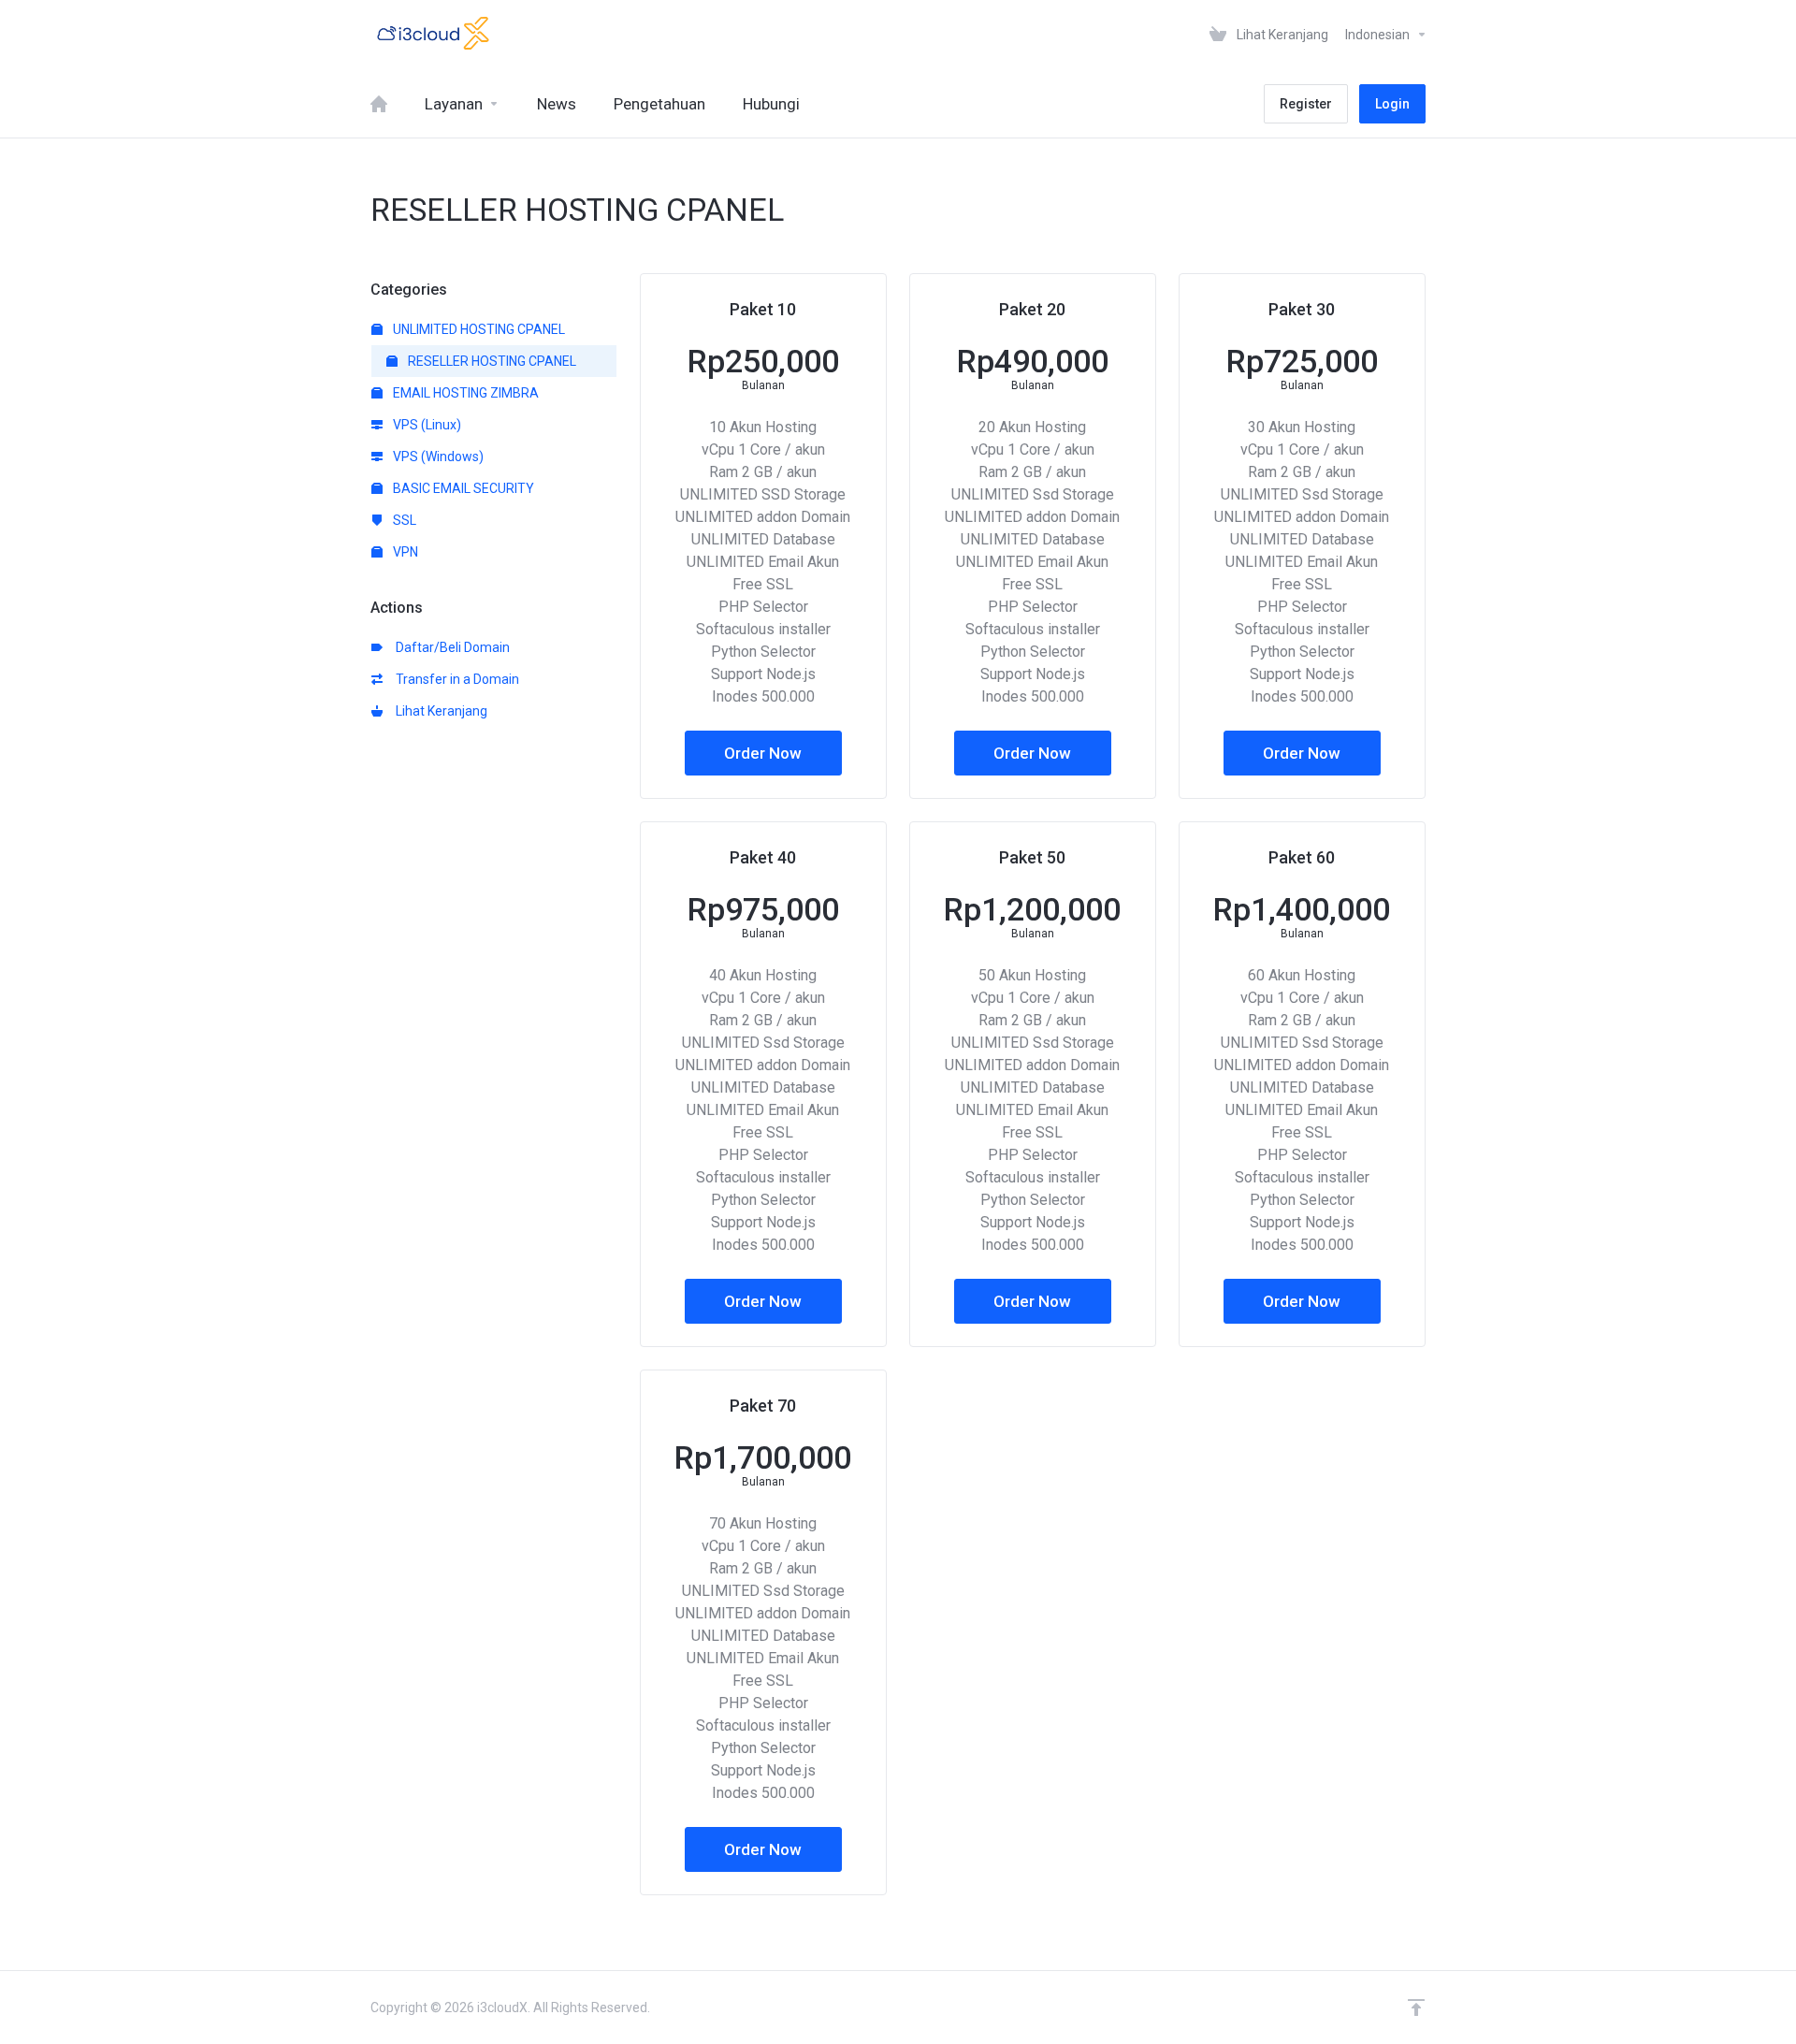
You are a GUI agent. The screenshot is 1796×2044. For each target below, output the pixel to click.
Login (1392, 104)
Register (1306, 104)
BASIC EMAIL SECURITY (462, 488)
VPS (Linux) (426, 425)
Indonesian (1379, 35)
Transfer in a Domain (455, 679)
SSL (403, 520)
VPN (404, 552)
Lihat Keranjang (439, 711)
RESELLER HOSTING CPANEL (491, 361)
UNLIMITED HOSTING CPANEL (478, 329)
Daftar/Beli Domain (450, 647)
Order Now (763, 753)
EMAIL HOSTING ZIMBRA (464, 393)
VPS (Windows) (437, 457)
